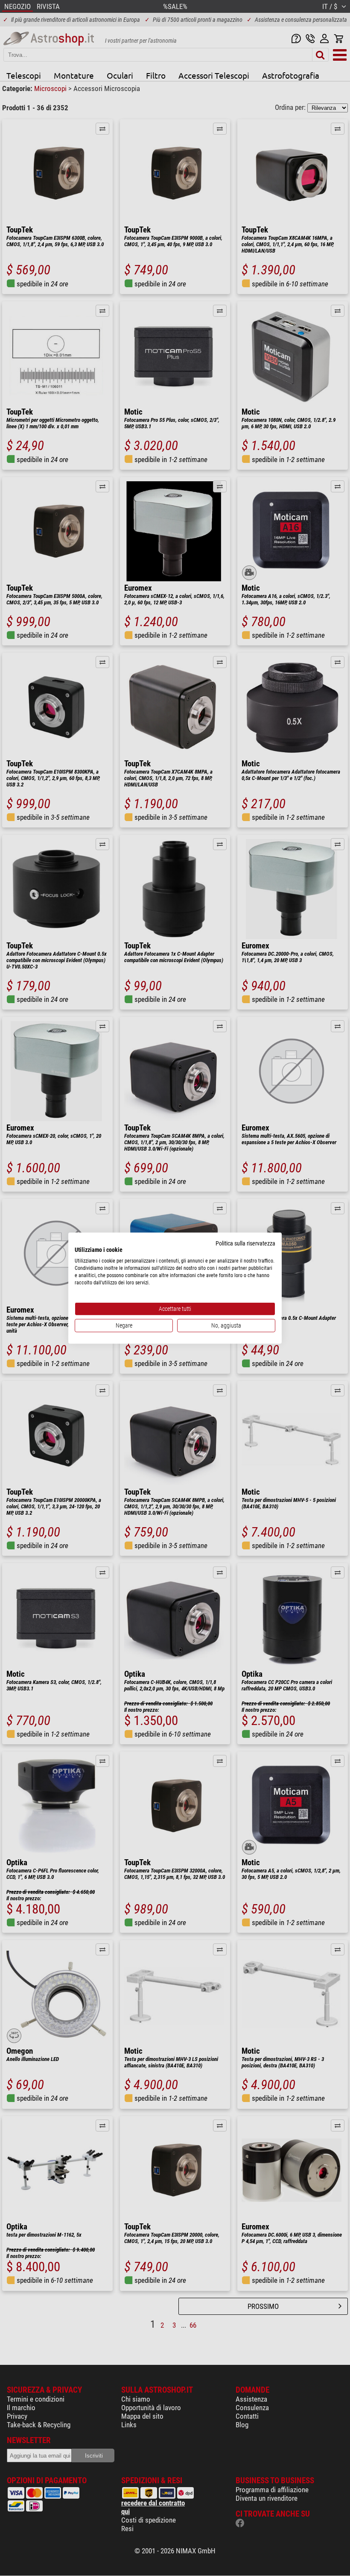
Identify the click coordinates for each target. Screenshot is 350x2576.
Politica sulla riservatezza (245, 1243)
